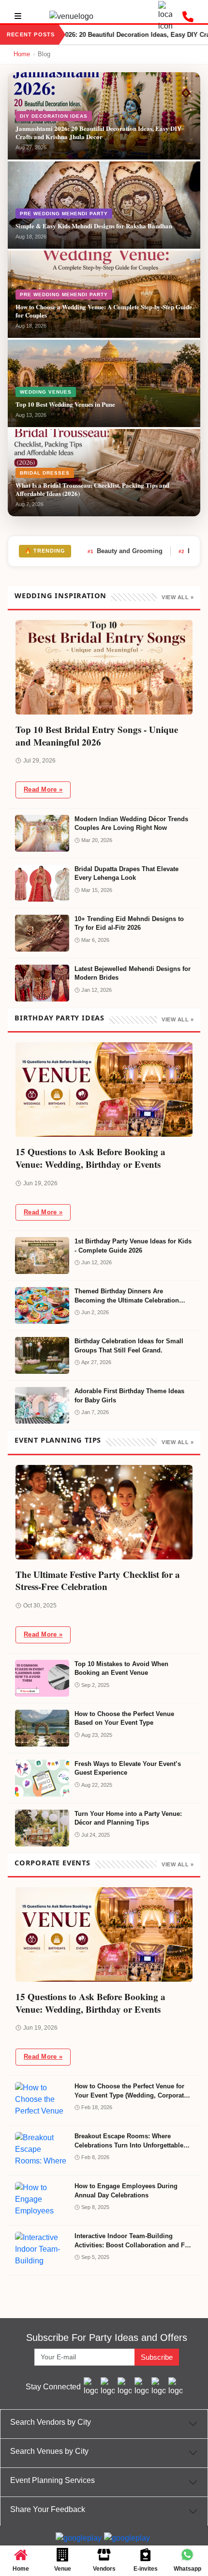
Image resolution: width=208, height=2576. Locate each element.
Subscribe (157, 2357)
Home (22, 54)
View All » (178, 597)
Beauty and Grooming (125, 551)
